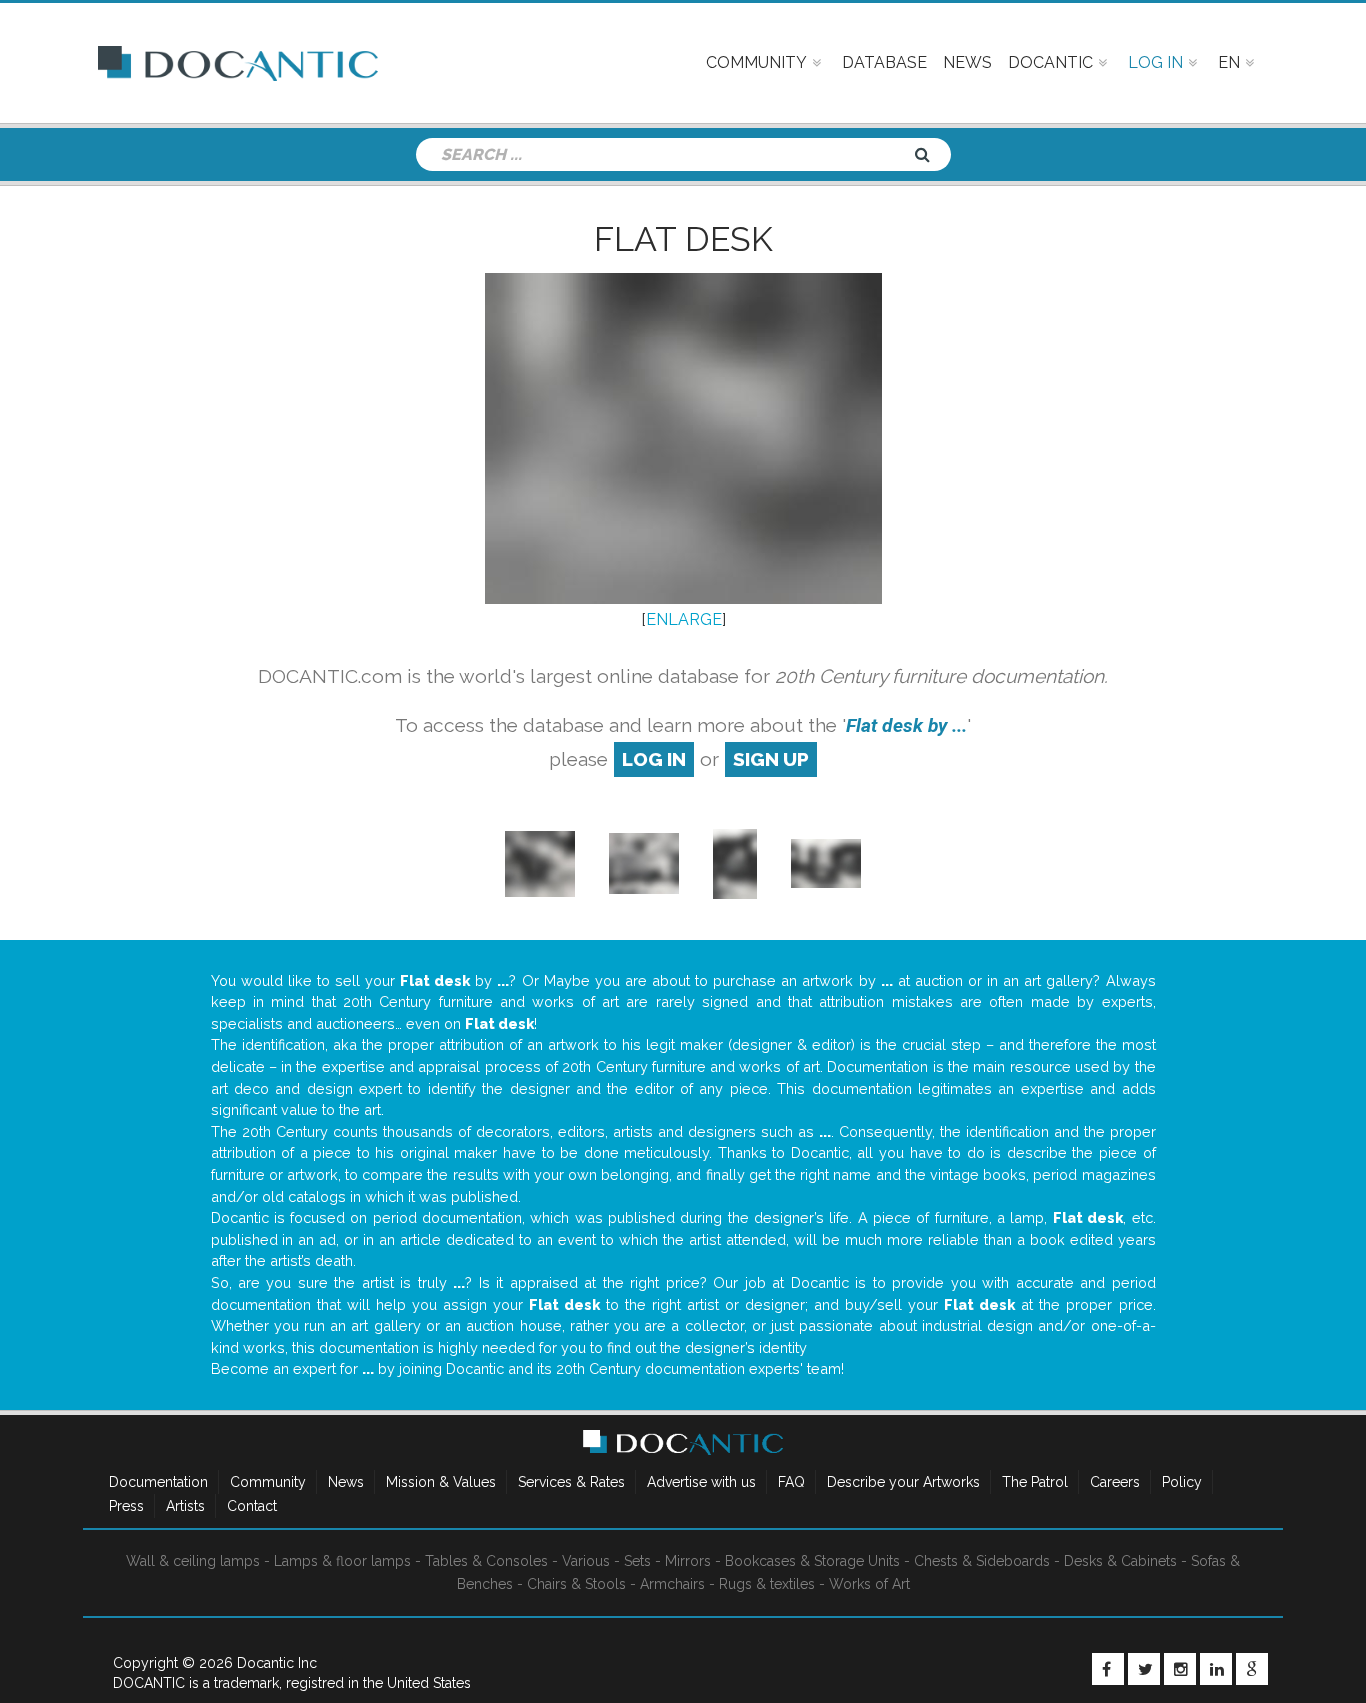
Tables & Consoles (486, 1561)
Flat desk (683, 239)
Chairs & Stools (576, 1584)
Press (126, 1506)
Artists (185, 1506)
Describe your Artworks (903, 1482)
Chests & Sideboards (982, 1561)
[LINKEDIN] (1216, 1669)
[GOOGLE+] (1252, 1669)
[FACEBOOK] (1108, 1669)
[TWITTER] (1144, 1669)
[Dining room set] (826, 862)
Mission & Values (441, 1482)
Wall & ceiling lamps (193, 1561)
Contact (252, 1506)
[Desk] (540, 862)
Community (268, 1482)
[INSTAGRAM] (1180, 1669)
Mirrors (688, 1561)
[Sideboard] (644, 862)
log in (654, 759)
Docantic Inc (277, 1663)
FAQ (791, 1482)
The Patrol (1035, 1482)
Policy (1182, 1482)
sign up (771, 759)
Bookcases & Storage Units (812, 1561)
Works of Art (869, 1584)
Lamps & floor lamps (342, 1561)
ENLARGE (684, 619)
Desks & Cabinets (1120, 1561)
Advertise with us (701, 1482)
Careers (1115, 1482)
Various (586, 1561)
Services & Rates (571, 1482)
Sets (637, 1561)
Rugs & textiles (767, 1584)
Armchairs (672, 1584)
